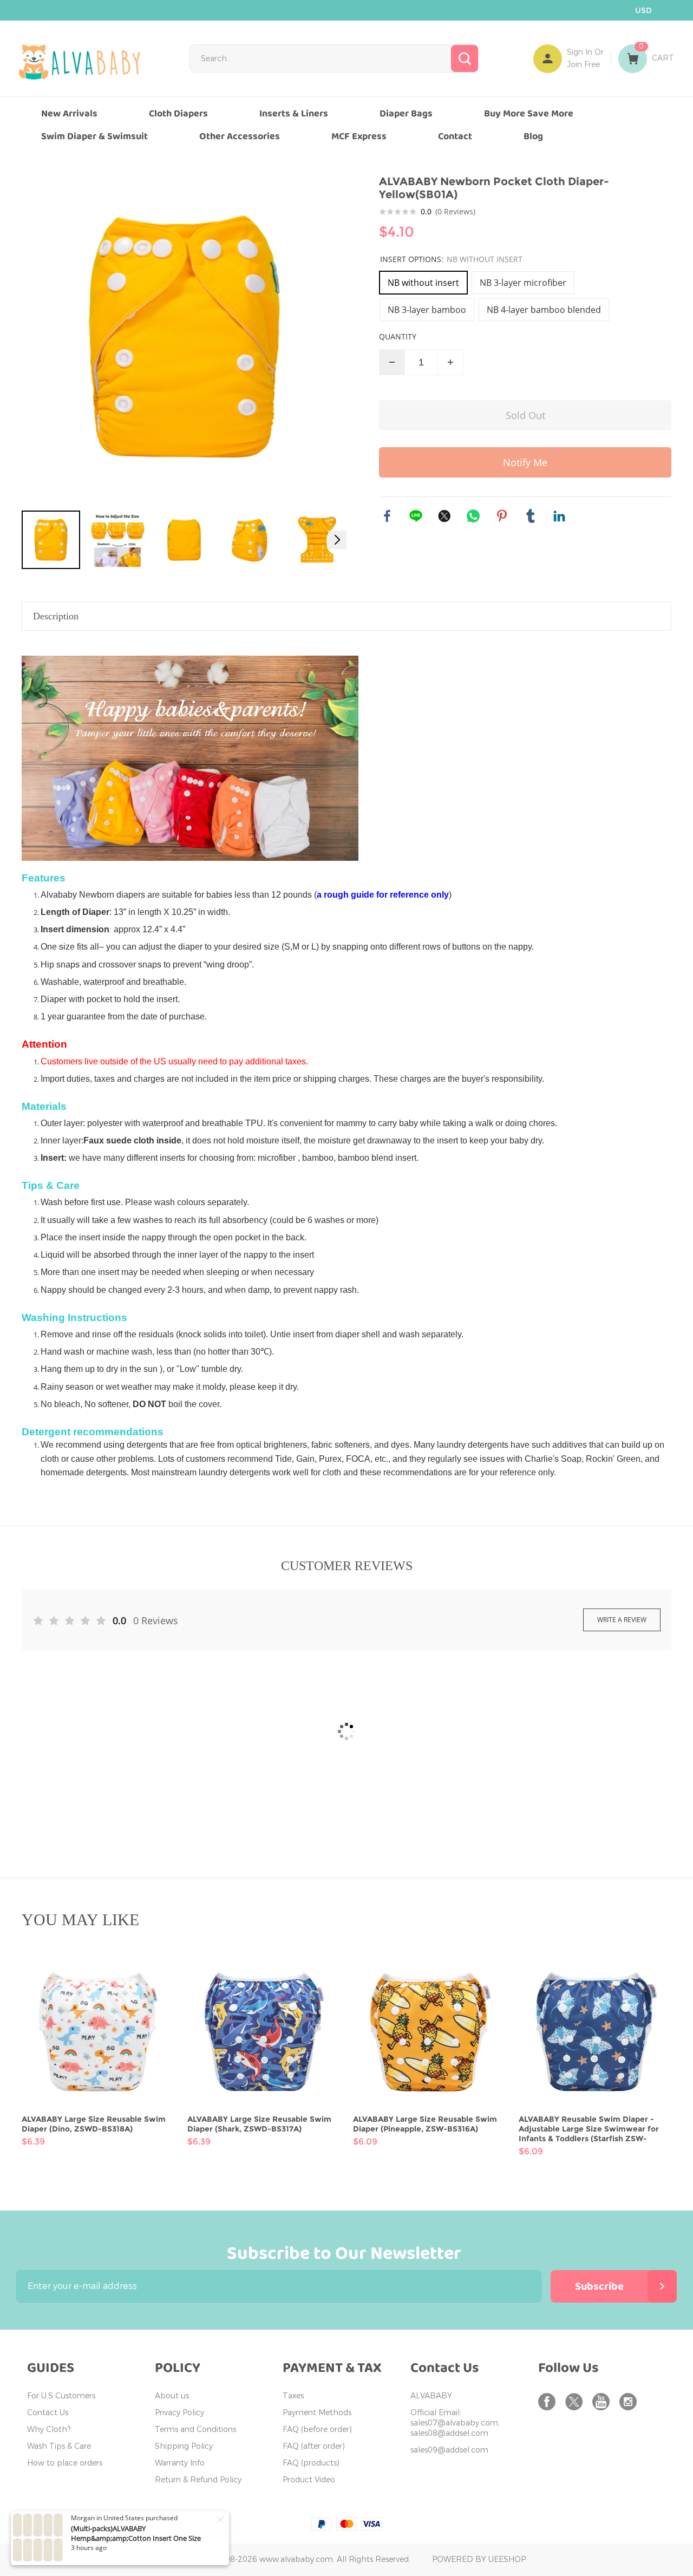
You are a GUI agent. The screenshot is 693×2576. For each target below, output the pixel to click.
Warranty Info (180, 2463)
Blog (533, 136)
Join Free (583, 65)
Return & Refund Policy (198, 2480)
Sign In (580, 52)
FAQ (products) (311, 2463)
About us (172, 2396)
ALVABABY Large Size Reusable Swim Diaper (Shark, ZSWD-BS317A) (259, 2124)
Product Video (309, 2480)
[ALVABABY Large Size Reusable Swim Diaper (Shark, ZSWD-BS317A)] (264, 2032)
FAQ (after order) (314, 2446)
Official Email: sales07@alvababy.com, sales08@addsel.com (455, 2423)
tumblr (531, 516)
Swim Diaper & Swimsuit (94, 136)
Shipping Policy (184, 2446)
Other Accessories (240, 136)
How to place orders (65, 2463)
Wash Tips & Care (59, 2446)
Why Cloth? (49, 2430)
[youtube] (603, 2402)
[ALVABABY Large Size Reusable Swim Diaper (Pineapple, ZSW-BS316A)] (429, 2032)
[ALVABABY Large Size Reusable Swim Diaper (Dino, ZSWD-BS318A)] (98, 2032)
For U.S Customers (61, 2396)
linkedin (559, 516)
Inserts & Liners (294, 114)
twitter (444, 516)
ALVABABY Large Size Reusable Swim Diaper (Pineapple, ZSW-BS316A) (425, 2124)
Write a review (622, 1620)
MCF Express (359, 136)
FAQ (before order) (317, 2430)
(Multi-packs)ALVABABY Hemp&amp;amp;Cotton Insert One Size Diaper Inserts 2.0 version (136, 2538)
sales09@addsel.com (449, 2450)
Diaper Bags (406, 114)
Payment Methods (317, 2413)
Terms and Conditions (195, 2430)
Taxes (293, 2396)
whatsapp (473, 516)
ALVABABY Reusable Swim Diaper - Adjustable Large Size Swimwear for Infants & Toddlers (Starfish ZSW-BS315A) (589, 2129)
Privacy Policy (179, 2413)
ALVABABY (431, 2396)
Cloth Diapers (178, 114)
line (416, 516)
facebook (387, 516)
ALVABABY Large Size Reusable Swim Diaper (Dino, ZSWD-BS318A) (94, 2124)
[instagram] (630, 2402)
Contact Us (48, 2413)
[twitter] (576, 2402)
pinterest (502, 516)
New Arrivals (69, 114)
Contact (455, 136)
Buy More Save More (529, 114)
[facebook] (549, 2402)
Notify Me (525, 462)
